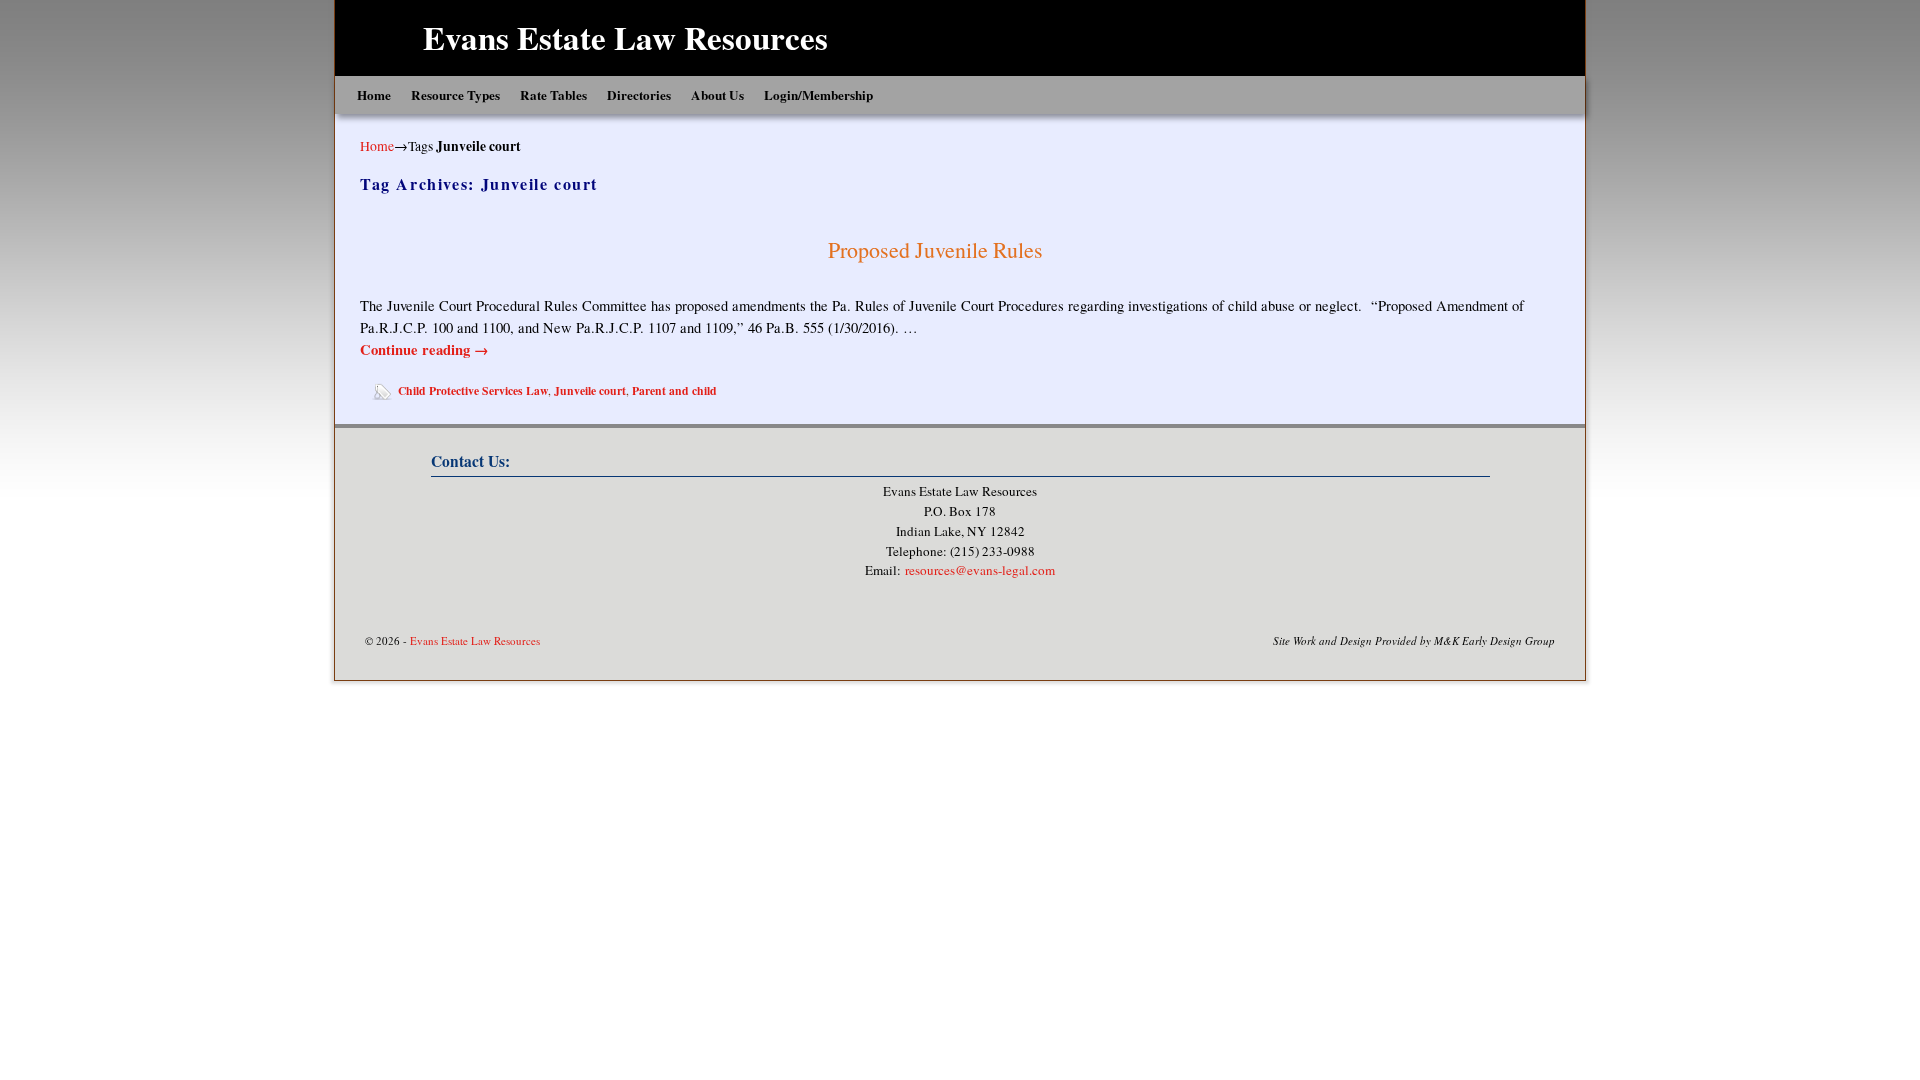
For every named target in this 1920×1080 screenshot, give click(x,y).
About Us (717, 95)
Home (374, 95)
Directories (639, 95)
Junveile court (590, 390)
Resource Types (455, 95)
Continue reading (424, 349)
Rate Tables (553, 95)
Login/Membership (818, 95)
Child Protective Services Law (473, 390)
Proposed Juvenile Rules (935, 249)
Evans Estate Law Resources (625, 37)
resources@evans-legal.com (980, 570)
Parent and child (674, 390)
